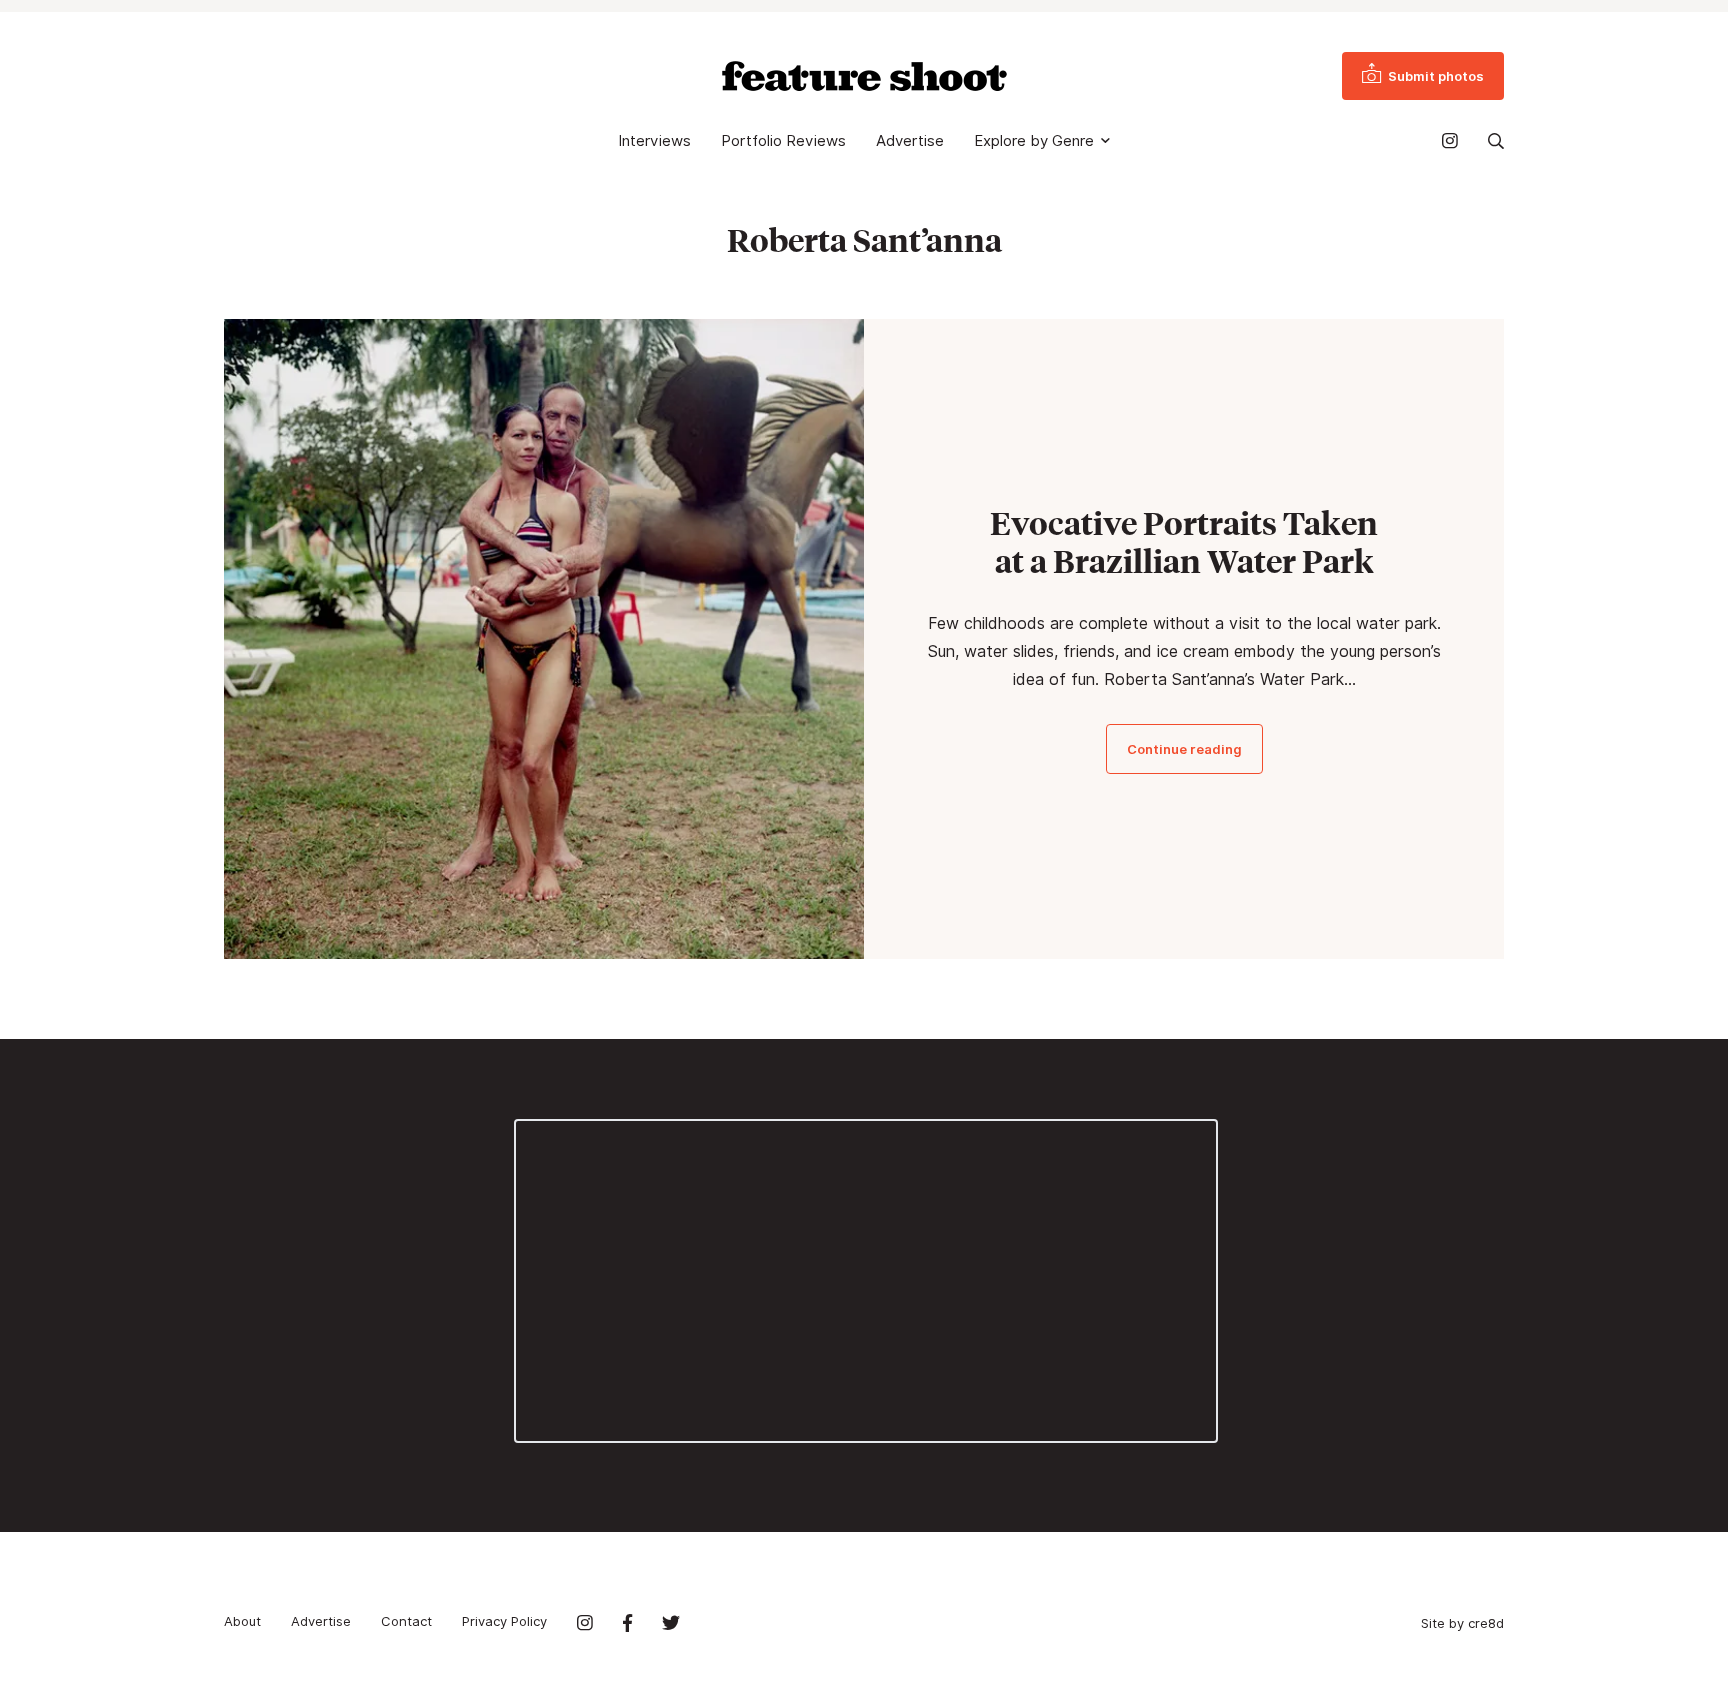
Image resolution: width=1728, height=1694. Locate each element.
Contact (406, 1621)
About (242, 1621)
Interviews (654, 141)
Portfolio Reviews (783, 141)
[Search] (1496, 141)
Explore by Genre (1034, 141)
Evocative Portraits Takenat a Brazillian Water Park (1184, 542)
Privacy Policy (504, 1621)
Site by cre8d (1462, 1623)
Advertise (910, 141)
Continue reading (1184, 749)
